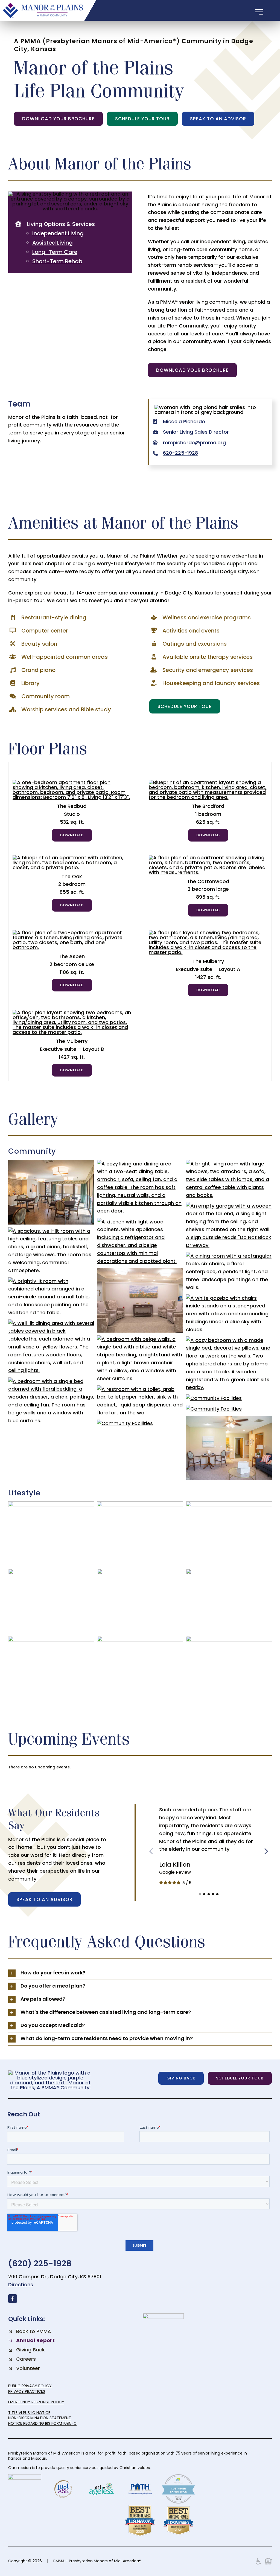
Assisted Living (52, 243)
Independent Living (58, 233)
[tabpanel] (140, 922)
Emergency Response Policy (36, 2402)
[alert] (140, 1767)
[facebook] (13, 2299)
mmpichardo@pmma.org (194, 443)
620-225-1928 (180, 453)
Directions (21, 2285)
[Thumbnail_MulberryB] (72, 1012)
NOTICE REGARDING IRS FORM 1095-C (42, 2423)
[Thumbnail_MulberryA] (208, 932)
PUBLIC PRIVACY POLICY (30, 2386)
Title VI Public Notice (29, 2413)
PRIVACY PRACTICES (27, 2391)
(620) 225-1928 (40, 2263)
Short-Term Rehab (57, 261)
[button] (200, 1894)
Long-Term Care (55, 252)
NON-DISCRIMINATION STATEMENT (40, 2418)
